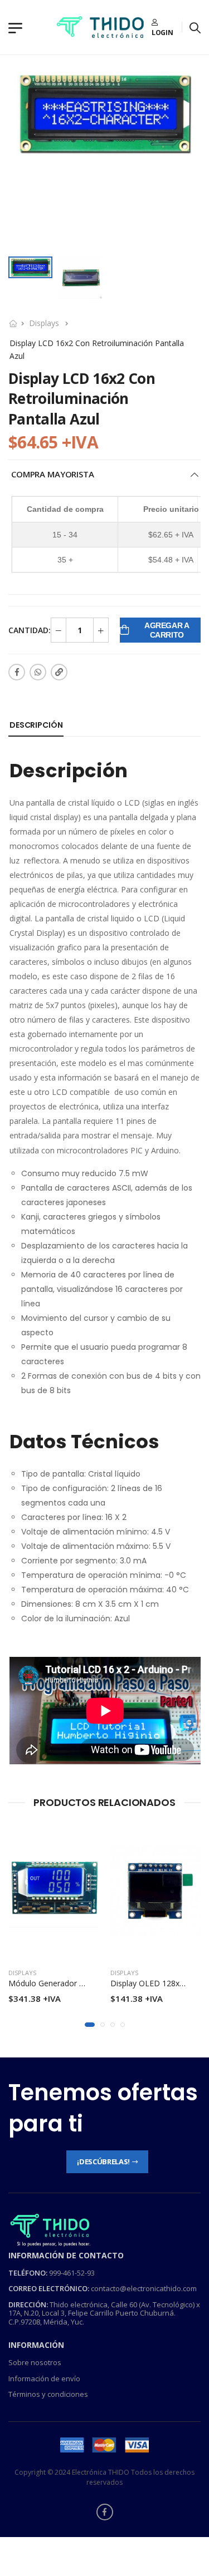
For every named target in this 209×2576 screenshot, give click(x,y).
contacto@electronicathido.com (144, 2288)
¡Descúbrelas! (103, 2162)
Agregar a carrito (167, 630)
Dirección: (28, 2304)
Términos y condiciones (48, 2395)
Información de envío (44, 2378)
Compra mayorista (53, 474)
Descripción (36, 725)
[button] (90, 2025)
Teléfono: (28, 2273)
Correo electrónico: (49, 2288)
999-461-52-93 (72, 2273)
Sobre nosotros (35, 2362)
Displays (44, 323)
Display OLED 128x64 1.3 (156, 1983)
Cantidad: (30, 630)
